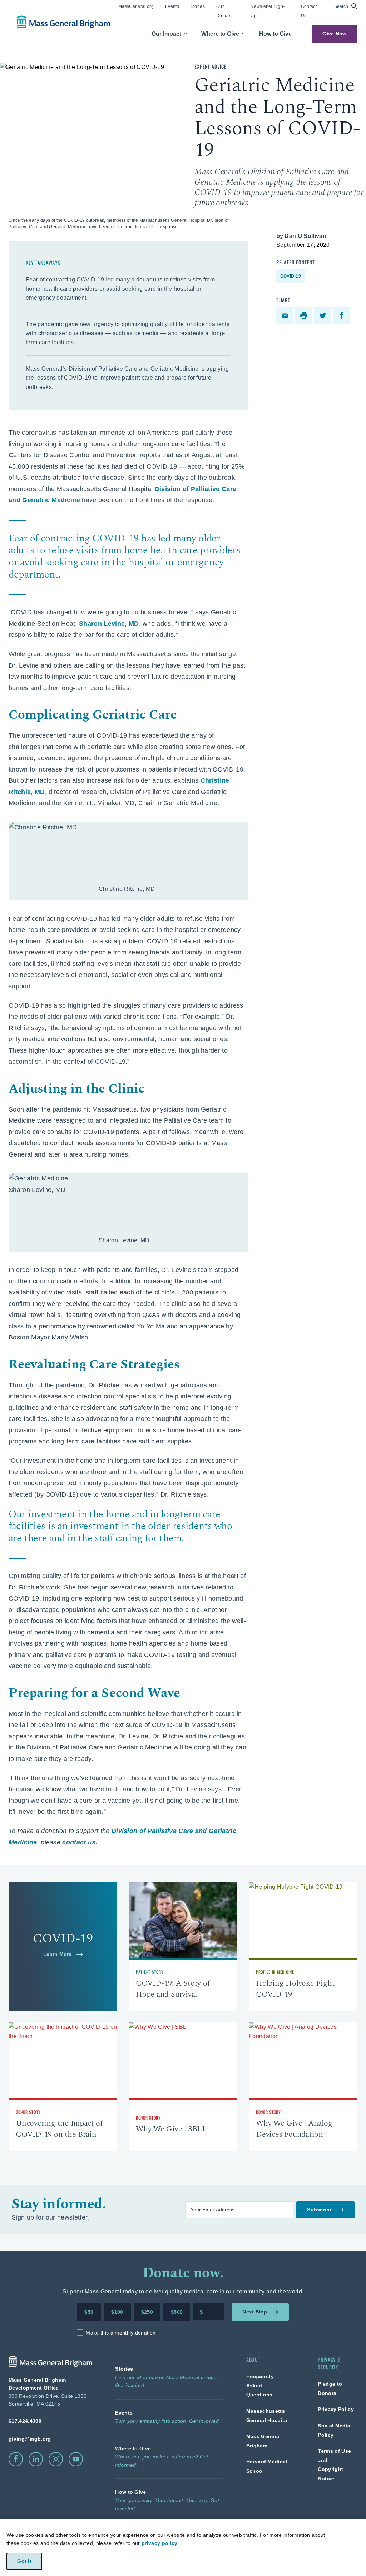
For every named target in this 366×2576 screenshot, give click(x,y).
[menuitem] (136, 11)
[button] (346, 6)
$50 (89, 2312)
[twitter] (324, 315)
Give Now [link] (334, 34)
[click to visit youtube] (76, 2459)
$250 (147, 2312)
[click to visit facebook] (16, 2459)
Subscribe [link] (320, 2209)
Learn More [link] (58, 1954)
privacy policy (159, 2543)
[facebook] (343, 315)
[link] (136, 6)
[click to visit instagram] (56, 2459)
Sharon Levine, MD (109, 624)
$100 (117, 2312)
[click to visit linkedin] (36, 2459)
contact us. (80, 1842)
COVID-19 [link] (291, 276)
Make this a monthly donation (121, 2333)
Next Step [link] (255, 2312)
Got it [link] (24, 2561)
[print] (305, 315)
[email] (286, 315)
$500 (177, 2312)
